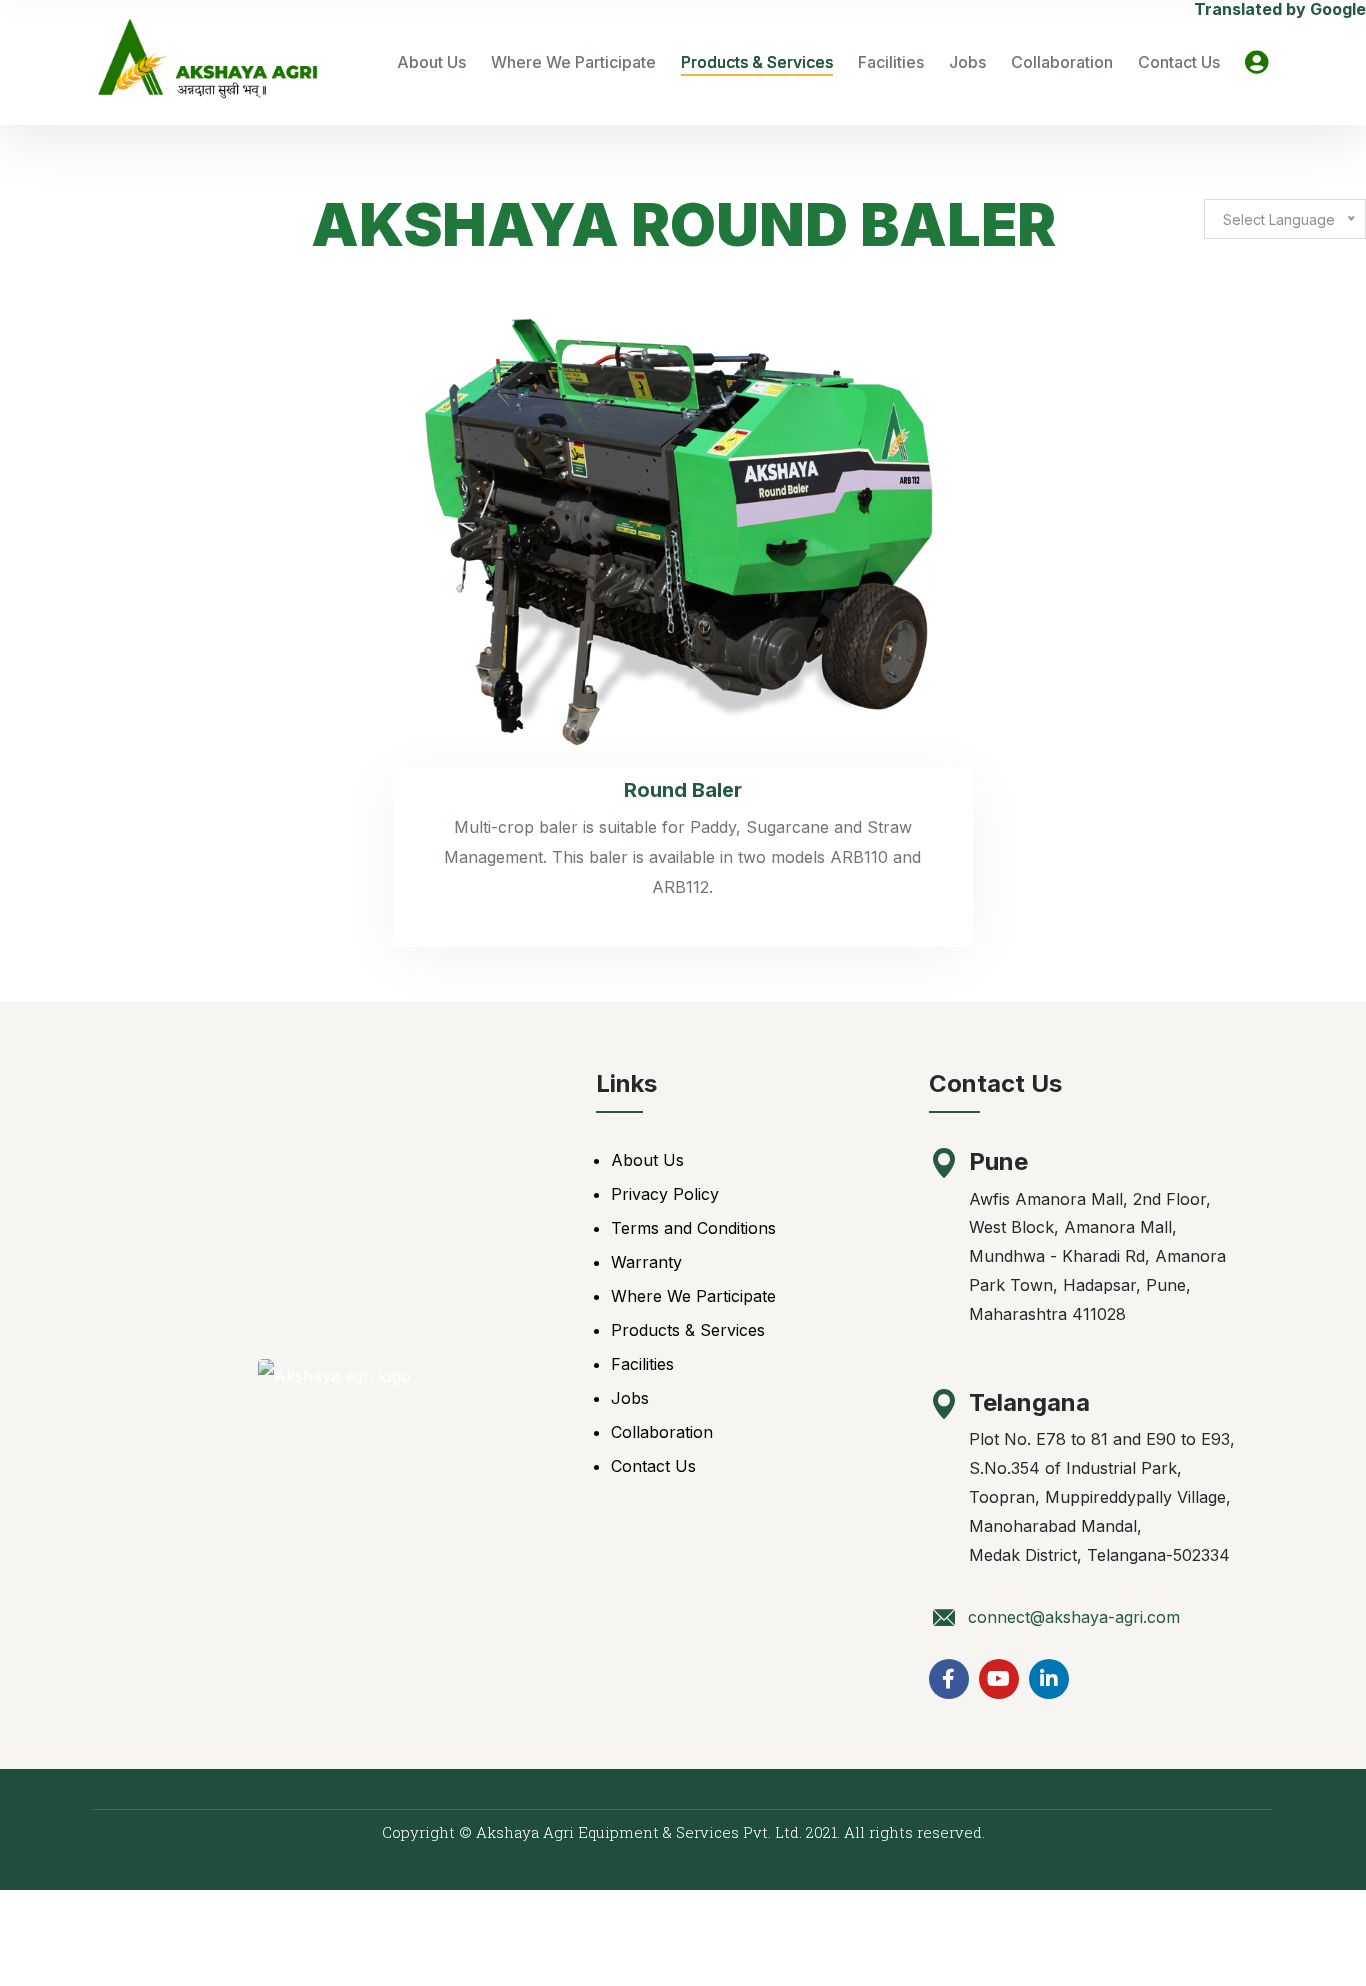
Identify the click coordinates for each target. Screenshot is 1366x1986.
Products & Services (757, 62)
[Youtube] (999, 1679)
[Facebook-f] (949, 1679)
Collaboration (1062, 62)
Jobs (967, 62)
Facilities (891, 62)
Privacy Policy (665, 1194)
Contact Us (1179, 62)
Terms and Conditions (693, 1228)
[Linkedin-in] (1049, 1679)
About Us (431, 62)
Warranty (646, 1262)
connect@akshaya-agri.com (1074, 1617)
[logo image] (208, 62)
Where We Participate (573, 62)
